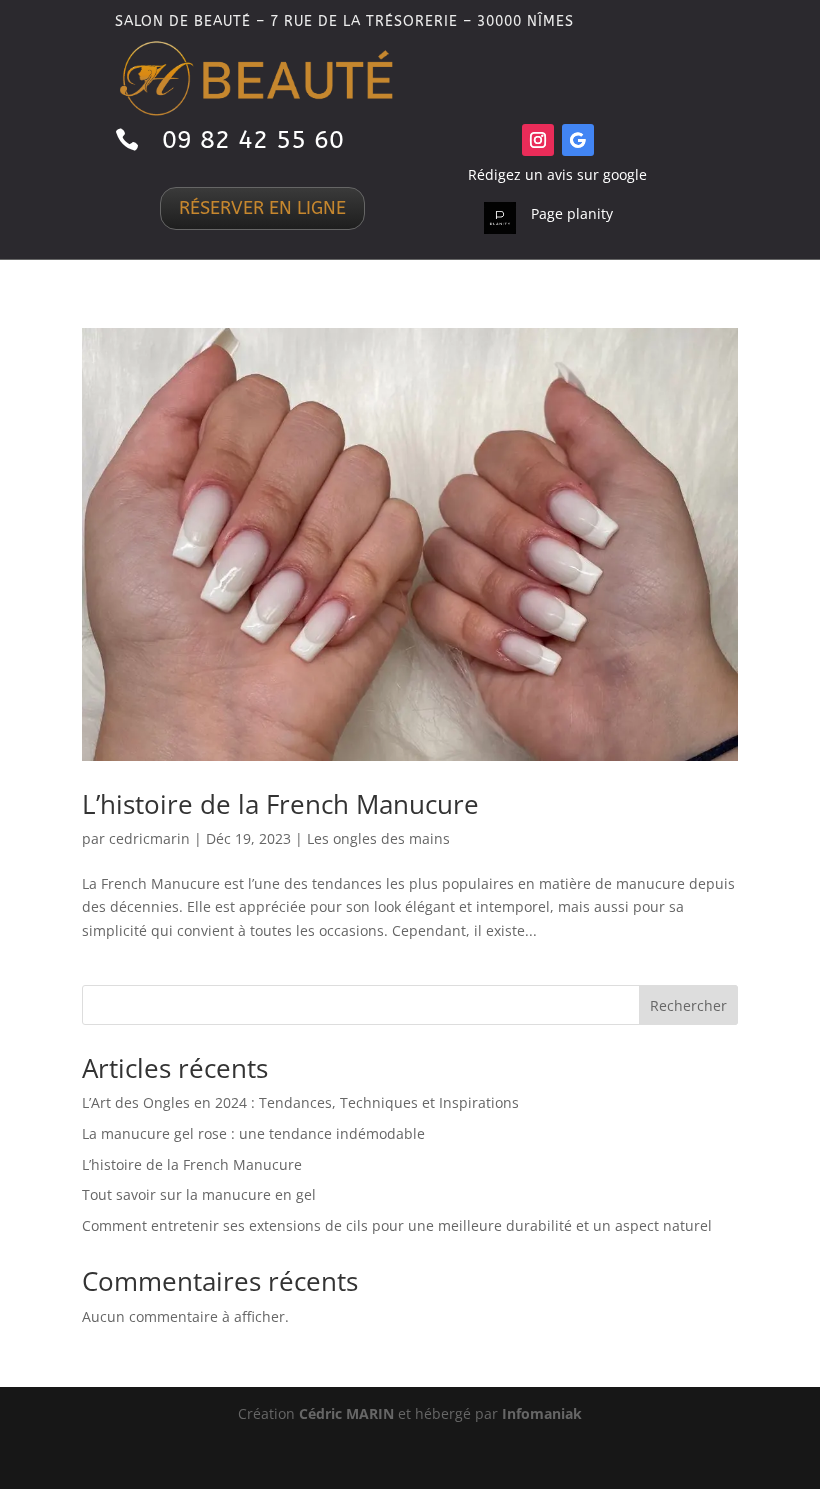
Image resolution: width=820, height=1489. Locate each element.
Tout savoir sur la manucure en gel (199, 1194)
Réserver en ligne (262, 208)
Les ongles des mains (378, 838)
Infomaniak (542, 1413)
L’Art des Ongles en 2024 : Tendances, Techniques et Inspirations (300, 1102)
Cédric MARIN (346, 1413)
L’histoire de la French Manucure (280, 804)
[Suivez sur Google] (578, 140)
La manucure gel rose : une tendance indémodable (253, 1133)
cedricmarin (149, 838)
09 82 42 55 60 (253, 140)
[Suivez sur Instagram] (538, 140)
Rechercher (688, 1005)
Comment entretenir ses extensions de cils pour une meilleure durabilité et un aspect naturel (397, 1225)
